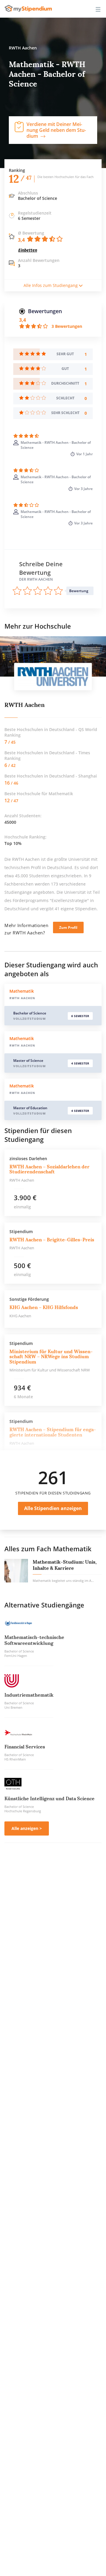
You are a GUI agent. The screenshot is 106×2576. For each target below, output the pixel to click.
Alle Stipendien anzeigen (53, 1508)
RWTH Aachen (25, 705)
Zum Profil (68, 927)
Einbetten (28, 250)
